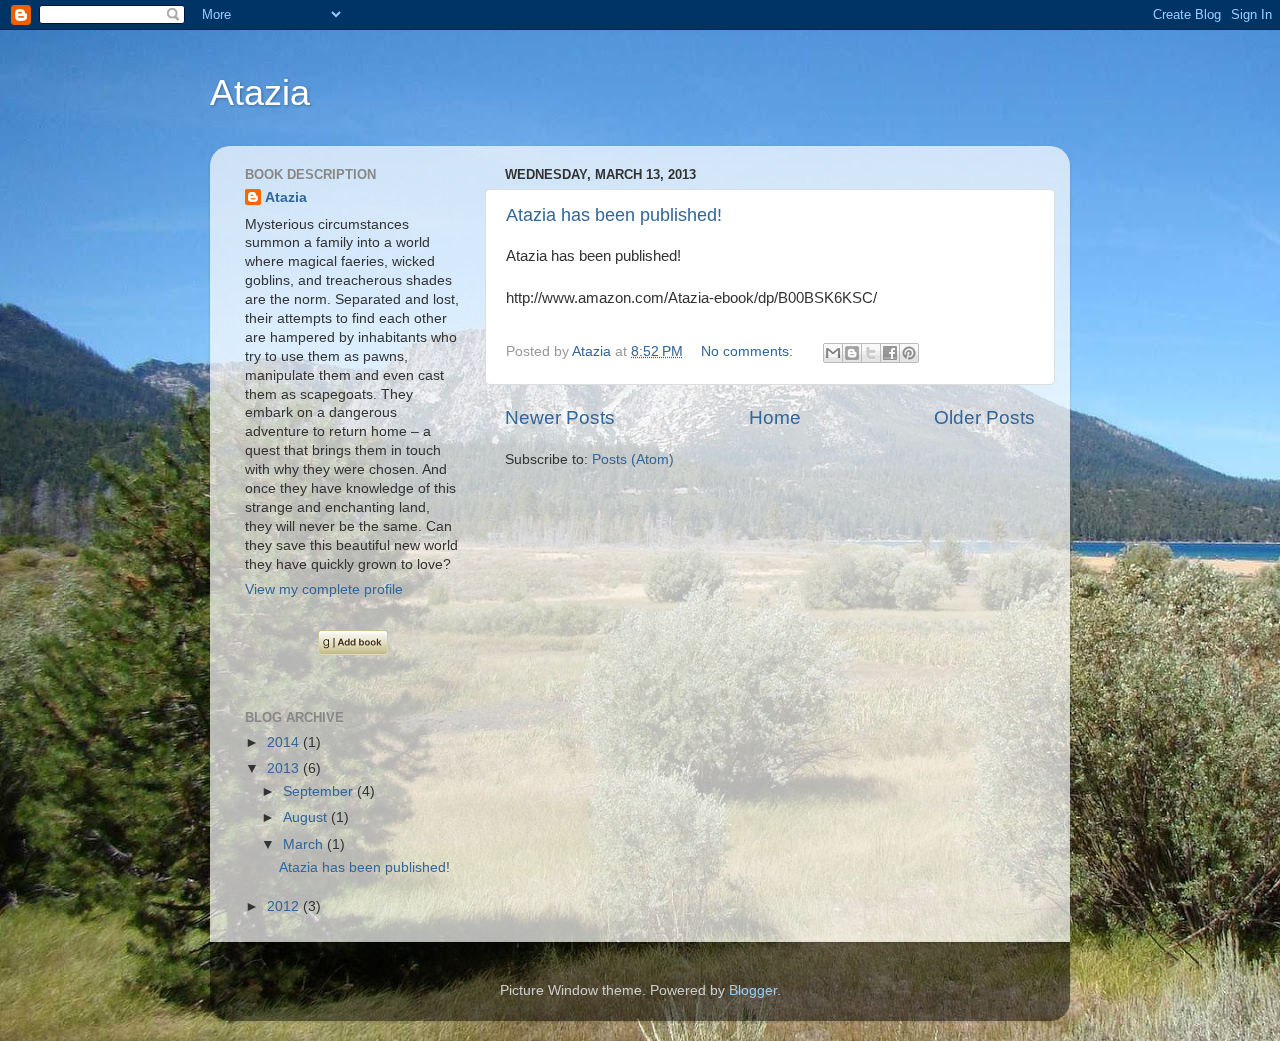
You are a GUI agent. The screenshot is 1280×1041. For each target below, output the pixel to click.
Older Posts (984, 417)
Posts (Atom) (633, 459)
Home (775, 417)
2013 (285, 768)
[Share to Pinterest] (909, 353)
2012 (285, 906)
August (307, 817)
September (320, 791)
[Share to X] (871, 353)
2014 (285, 742)
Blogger (753, 990)
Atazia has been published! (614, 215)
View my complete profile (324, 589)
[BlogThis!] (852, 353)
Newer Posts (560, 417)
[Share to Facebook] (890, 353)
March (305, 844)
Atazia (260, 92)
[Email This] (833, 353)
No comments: (749, 351)
